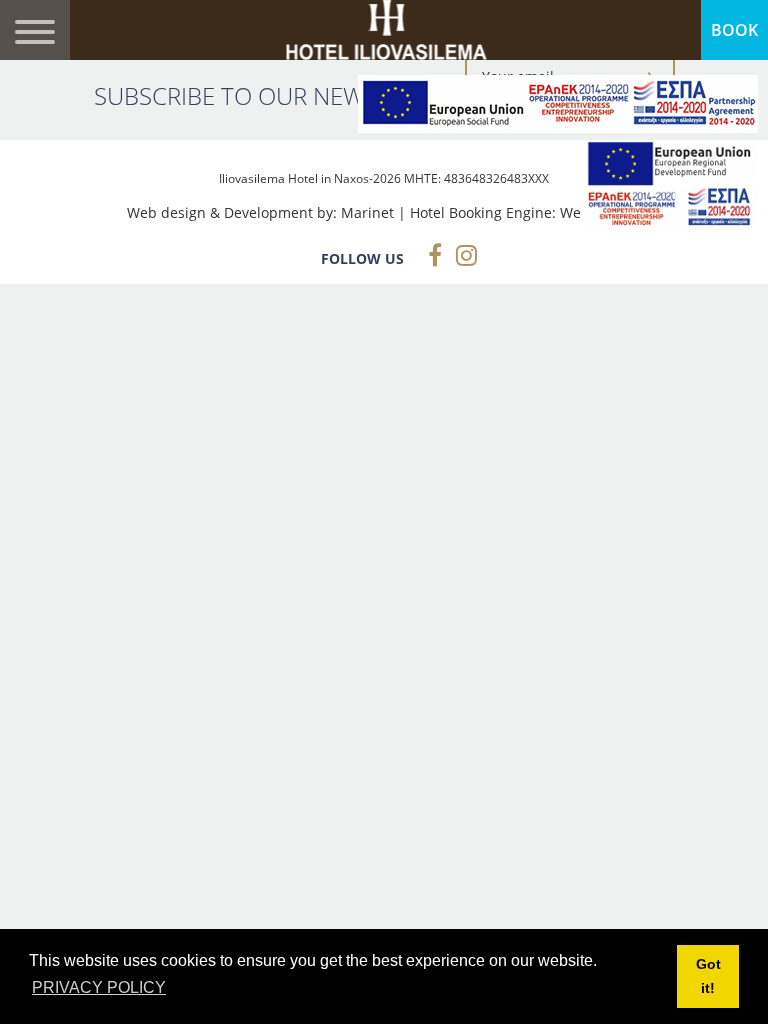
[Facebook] (430, 255)
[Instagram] (461, 255)
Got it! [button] (708, 976)
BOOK (734, 30)
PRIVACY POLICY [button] (99, 987)
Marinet (367, 212)
